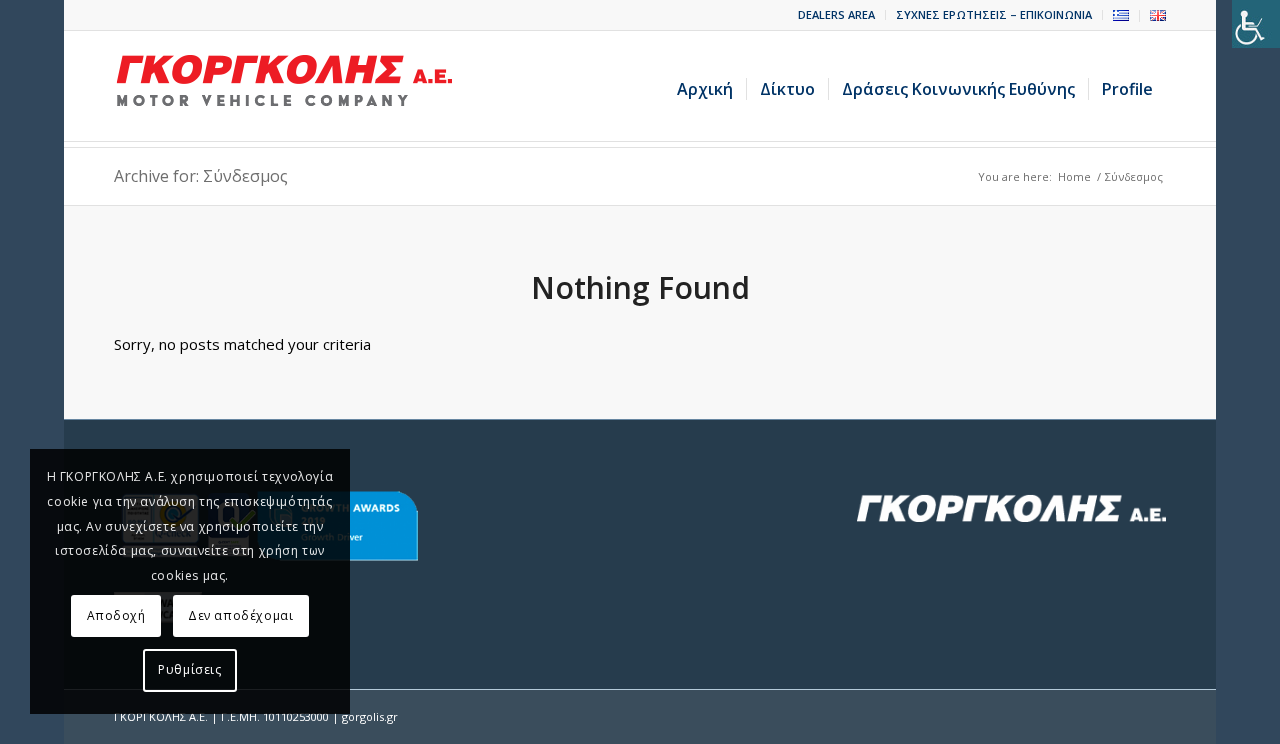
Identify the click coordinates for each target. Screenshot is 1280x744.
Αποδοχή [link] (116, 615)
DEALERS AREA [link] (836, 14)
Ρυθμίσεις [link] (189, 669)
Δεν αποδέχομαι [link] (240, 615)
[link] (1256, 24)
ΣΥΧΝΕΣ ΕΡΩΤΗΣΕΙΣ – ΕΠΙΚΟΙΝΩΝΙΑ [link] (994, 14)
